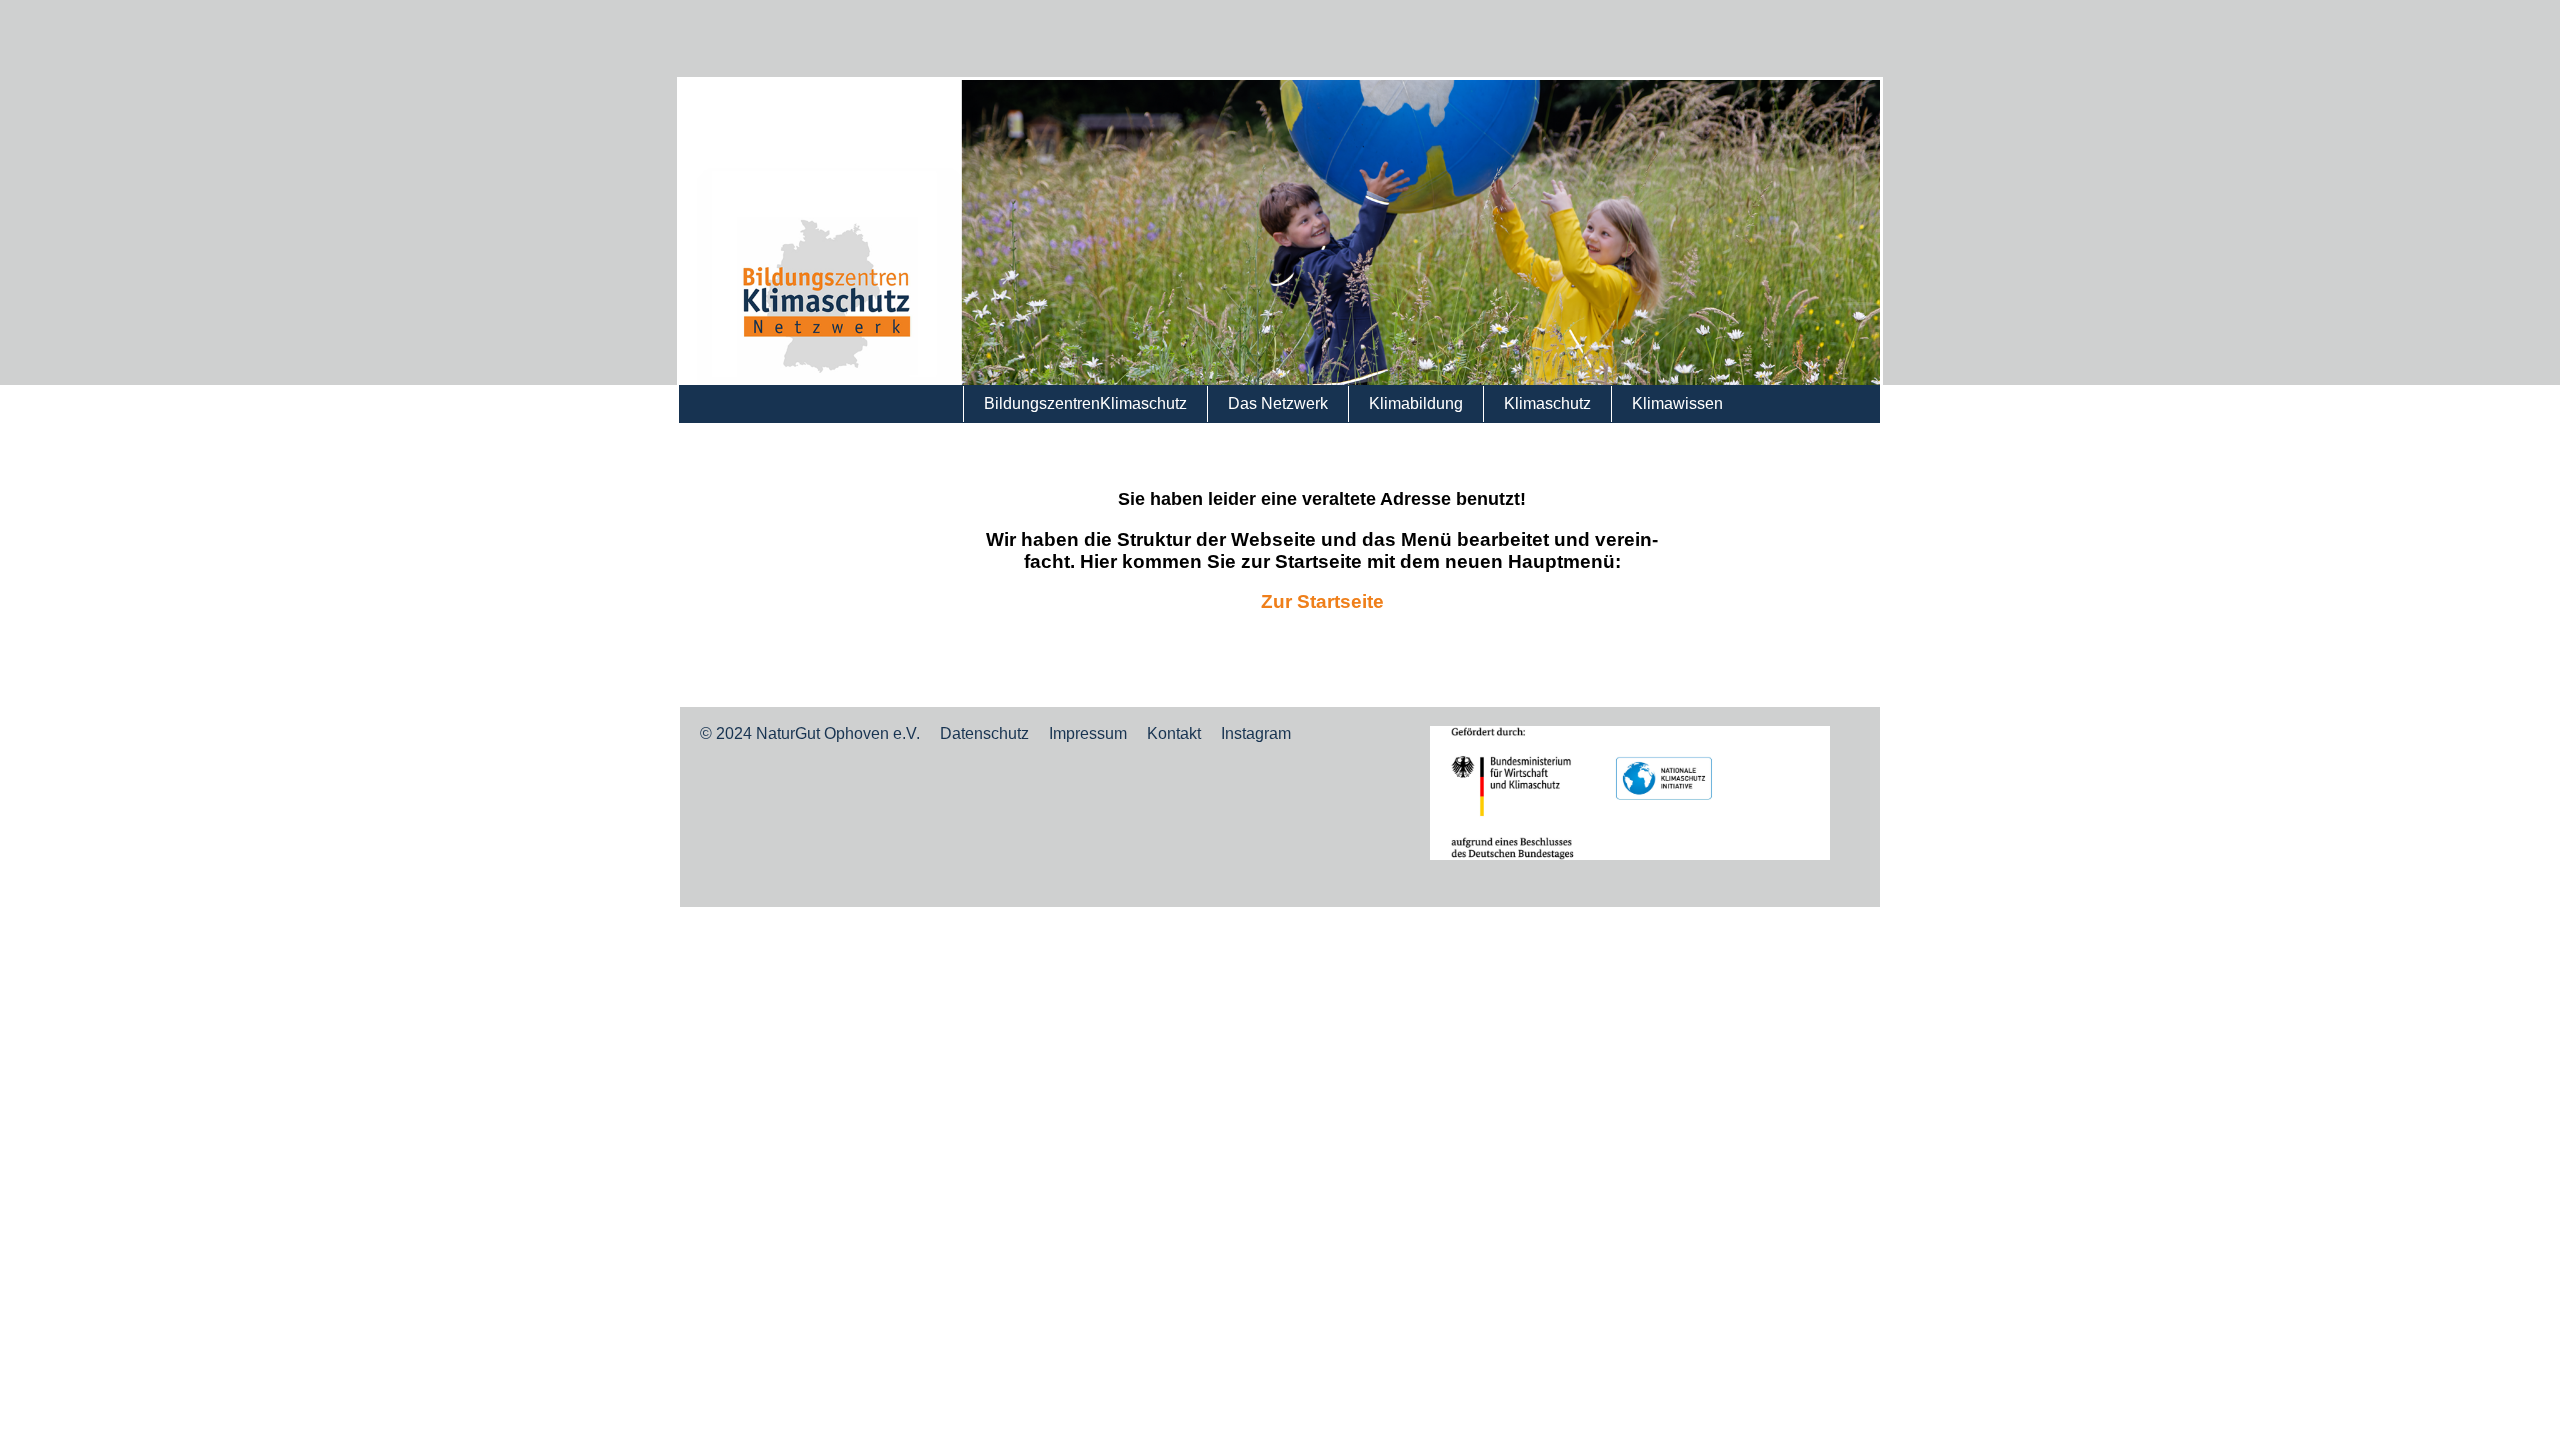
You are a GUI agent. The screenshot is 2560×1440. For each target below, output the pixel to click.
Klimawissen (1677, 403)
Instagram (1256, 733)
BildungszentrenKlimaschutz (1085, 403)
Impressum (1088, 733)
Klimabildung (1416, 403)
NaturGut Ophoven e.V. (838, 733)
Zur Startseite (1322, 601)
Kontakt (1174, 733)
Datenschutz (984, 733)
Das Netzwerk (1278, 403)
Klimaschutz (1547, 403)
